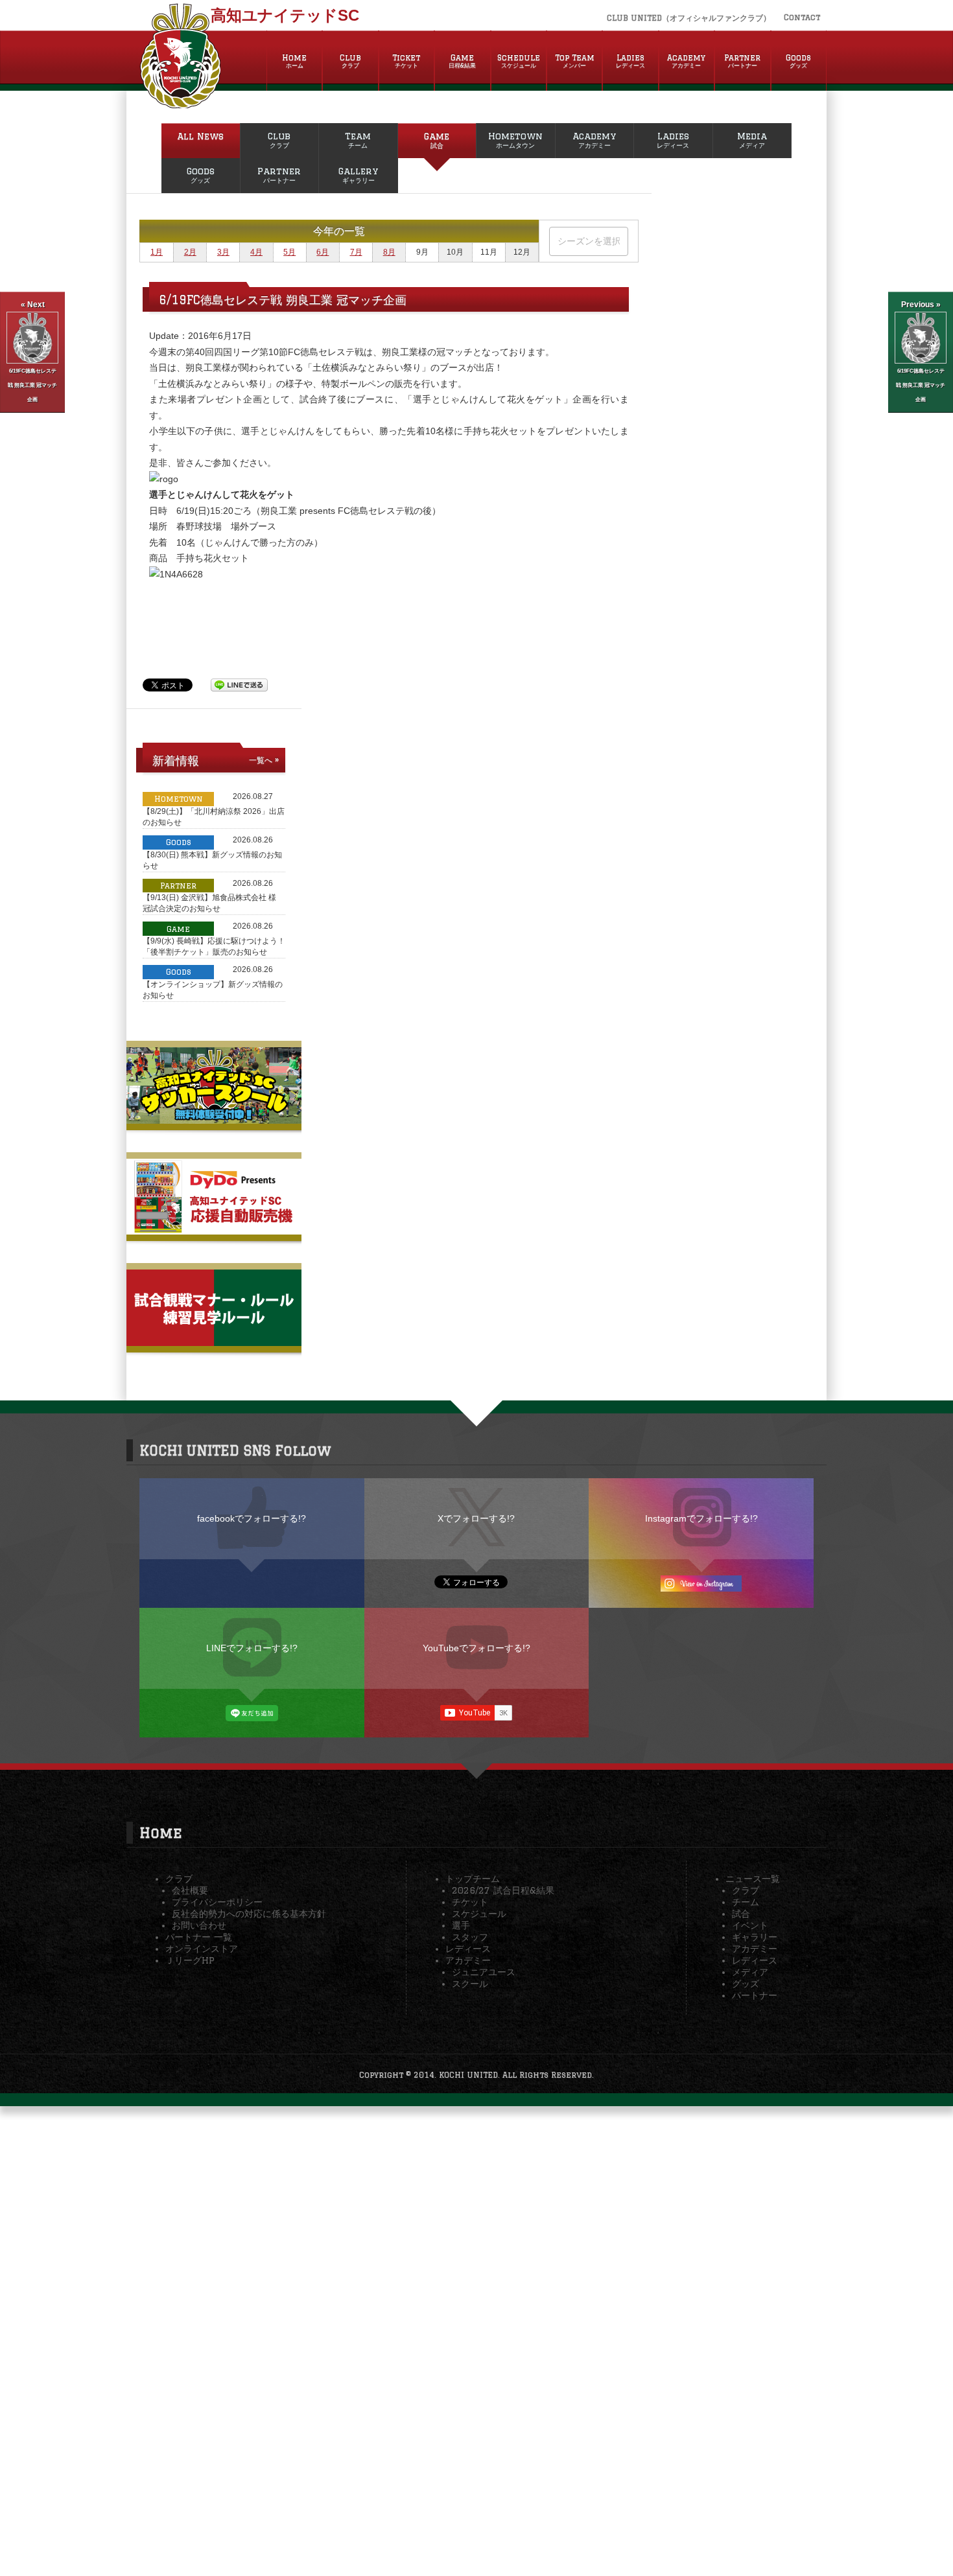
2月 (190, 252)
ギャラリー (755, 1937)
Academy (686, 61)
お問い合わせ (199, 1925)
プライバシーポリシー (217, 1902)
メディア (750, 1972)
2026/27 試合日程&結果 (503, 1890)
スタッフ (470, 1937)
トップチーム (473, 1879)
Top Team (575, 61)
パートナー (755, 1995)
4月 (256, 252)
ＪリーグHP (190, 1960)
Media (752, 140)
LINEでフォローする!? (252, 1648)
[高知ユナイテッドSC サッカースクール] (214, 1119)
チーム (746, 1902)
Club (350, 61)
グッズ (746, 1984)
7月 (356, 252)
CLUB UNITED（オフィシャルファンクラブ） (689, 18)
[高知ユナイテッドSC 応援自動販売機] (214, 1229)
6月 (323, 252)
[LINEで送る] (239, 684)
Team (358, 140)
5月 (289, 252)
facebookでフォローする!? (252, 1518)
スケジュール (479, 1914)
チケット (470, 1902)
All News (200, 136)
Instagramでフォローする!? (701, 1518)
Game (462, 61)
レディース (468, 1949)
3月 (223, 252)
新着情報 (176, 760)
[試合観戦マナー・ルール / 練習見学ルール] (214, 1341)
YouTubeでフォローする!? (476, 1648)
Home (294, 61)
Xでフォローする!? (476, 1518)
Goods (798, 61)
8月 (389, 252)
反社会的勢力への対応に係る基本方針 (249, 1914)
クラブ (179, 1879)
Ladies (630, 61)
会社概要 (190, 1890)
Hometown (515, 140)
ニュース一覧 (753, 1879)
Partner (742, 61)
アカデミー (468, 1960)
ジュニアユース (484, 1972)
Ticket (406, 61)
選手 (461, 1925)
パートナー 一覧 (199, 1937)
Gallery (358, 175)
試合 (741, 1914)
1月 (157, 252)
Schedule (519, 61)
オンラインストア (202, 1949)
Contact (802, 17)
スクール (470, 1984)
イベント (750, 1925)
